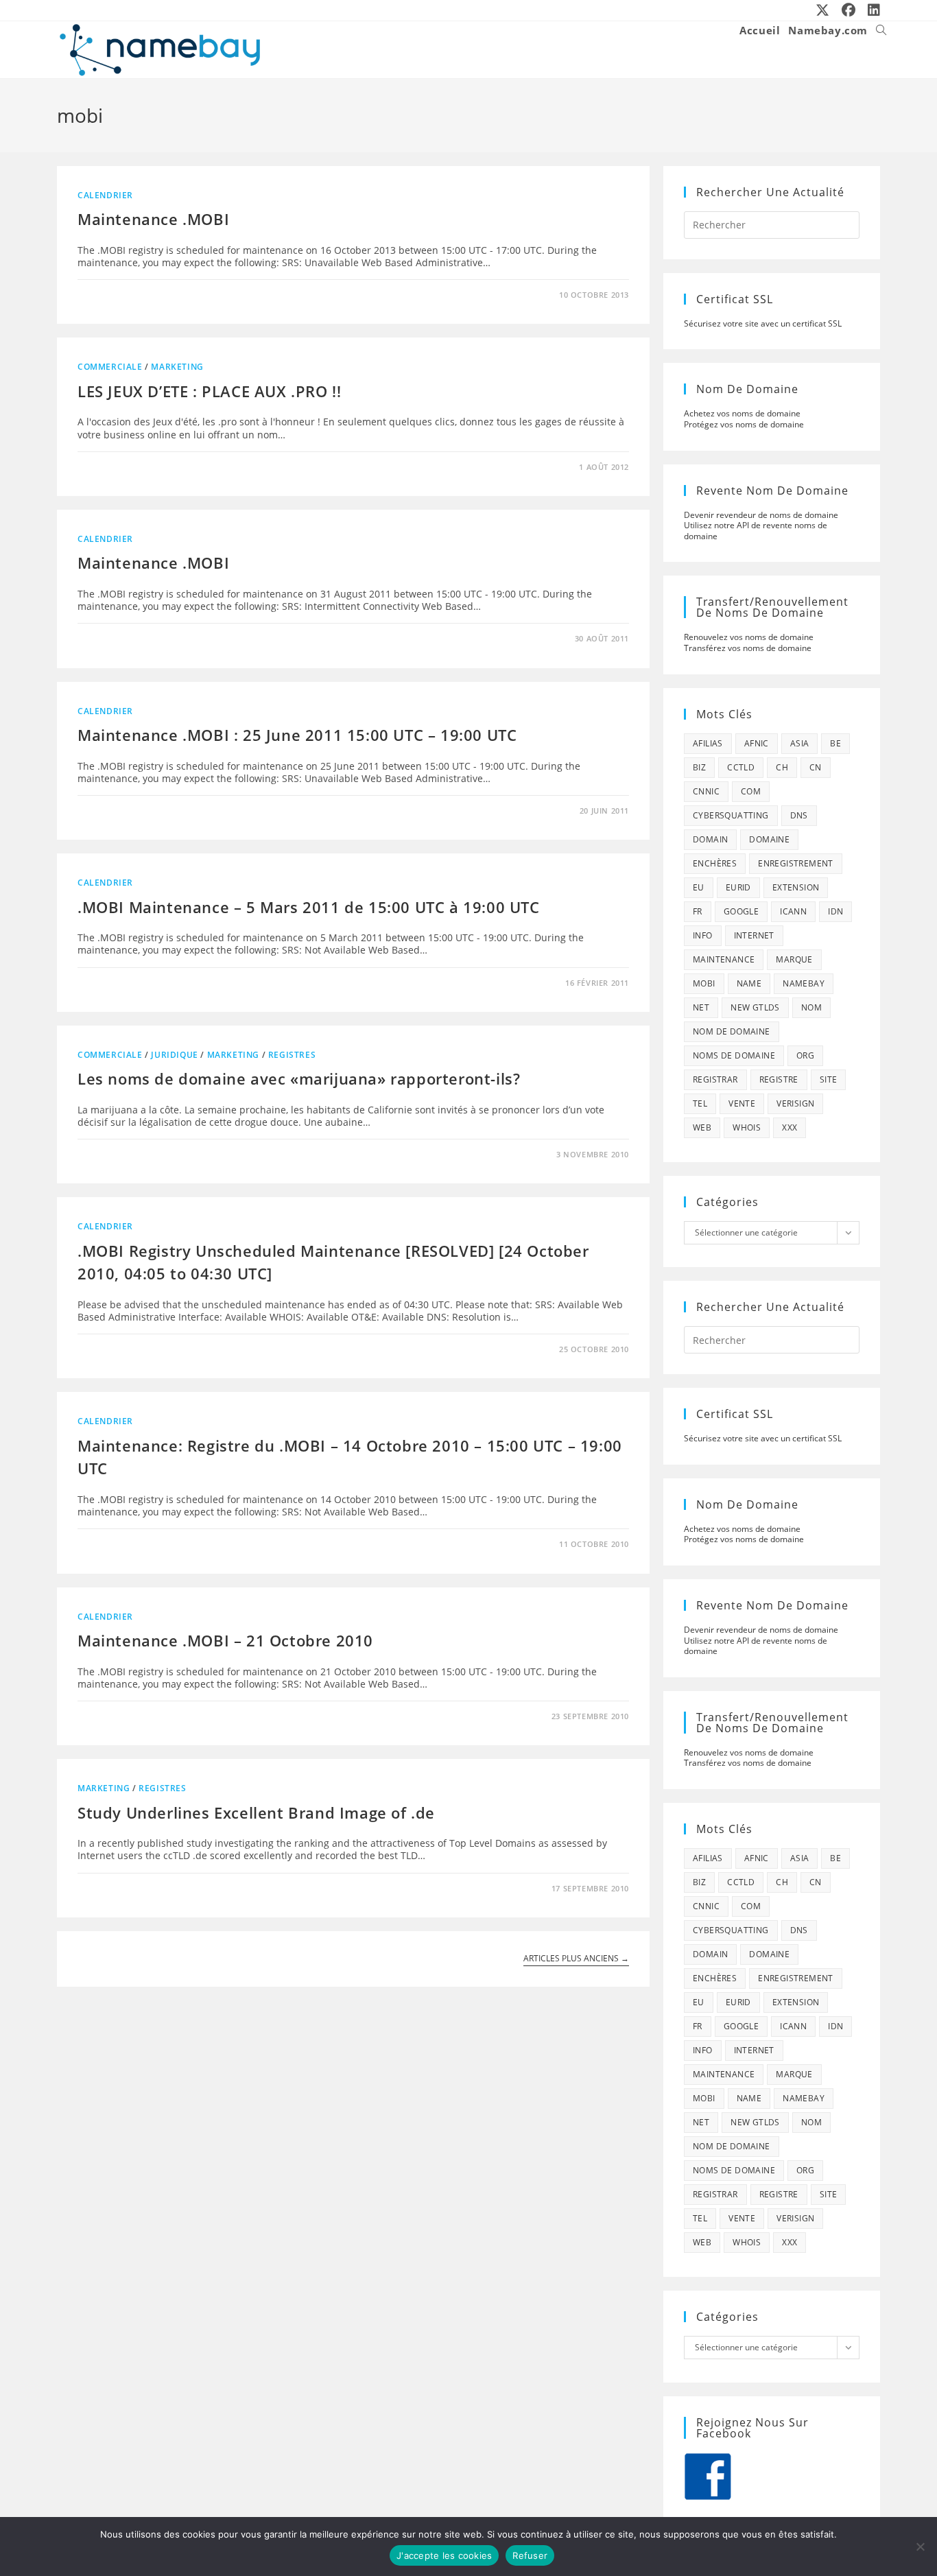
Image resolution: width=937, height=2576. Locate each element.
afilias (708, 743)
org (805, 1055)
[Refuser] (920, 2547)
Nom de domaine (732, 1031)
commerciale (110, 367)
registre (779, 1079)
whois (747, 1127)
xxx (790, 1127)
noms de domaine (734, 1055)
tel (700, 1103)
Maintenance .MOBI (153, 219)
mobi (704, 983)
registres (292, 1055)
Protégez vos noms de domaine (744, 424)
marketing (177, 367)
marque (794, 959)
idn (835, 911)
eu (699, 887)
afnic (757, 743)
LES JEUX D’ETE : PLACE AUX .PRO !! (209, 391)
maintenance (724, 959)
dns (799, 815)
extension (796, 887)
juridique (174, 1055)
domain (710, 839)
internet (754, 935)
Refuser (530, 2555)
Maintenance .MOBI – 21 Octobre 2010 (225, 1640)
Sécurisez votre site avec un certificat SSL (763, 323)
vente (742, 1103)
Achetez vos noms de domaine (742, 413)
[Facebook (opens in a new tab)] (849, 10)
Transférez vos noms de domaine (748, 648)
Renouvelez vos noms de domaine (749, 637)
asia (800, 743)
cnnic (706, 791)
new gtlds (755, 1007)
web (702, 1127)
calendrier (105, 195)
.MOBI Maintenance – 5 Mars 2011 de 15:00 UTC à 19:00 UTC (309, 907)
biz (699, 767)
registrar (715, 1079)
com (751, 791)
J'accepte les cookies (444, 2555)
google (741, 911)
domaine (769, 839)
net (701, 1007)
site (829, 1079)
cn (816, 767)
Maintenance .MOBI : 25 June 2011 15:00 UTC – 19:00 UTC (297, 735)
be (835, 743)
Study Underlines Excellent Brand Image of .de (256, 1812)
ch (782, 767)
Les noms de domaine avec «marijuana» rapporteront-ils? (299, 1078)
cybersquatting (731, 815)
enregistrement (796, 863)
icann (793, 911)
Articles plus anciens (576, 1959)
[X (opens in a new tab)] (823, 10)
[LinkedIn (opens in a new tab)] (871, 10)
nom (811, 1007)
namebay (804, 983)
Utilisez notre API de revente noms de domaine (756, 531)
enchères (715, 863)
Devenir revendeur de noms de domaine (761, 515)
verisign (795, 1103)
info (703, 935)
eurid (738, 887)
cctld (741, 767)
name (749, 983)
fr (698, 911)
